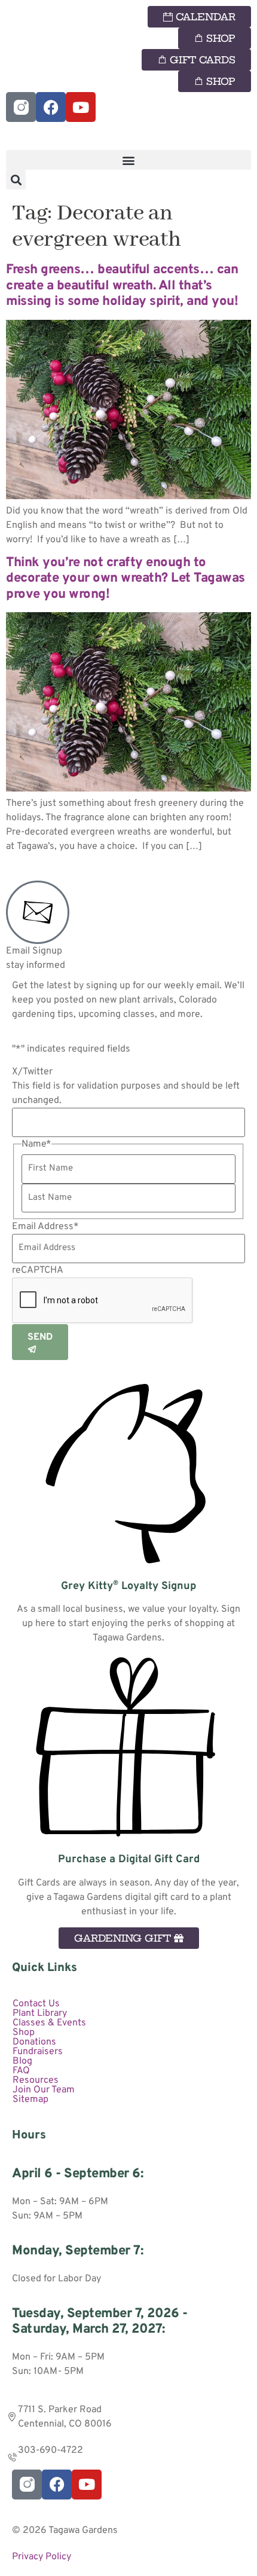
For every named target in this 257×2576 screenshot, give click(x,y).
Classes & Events (49, 2023)
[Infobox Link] (128, 1515)
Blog (22, 2061)
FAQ (21, 2071)
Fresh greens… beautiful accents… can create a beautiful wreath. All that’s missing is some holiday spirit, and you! (122, 286)
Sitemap (30, 2100)
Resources (36, 2080)
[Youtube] (81, 107)
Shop (24, 2033)
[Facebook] (51, 107)
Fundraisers (38, 2052)
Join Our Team (44, 2090)
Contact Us (36, 2004)
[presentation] (103, 1301)
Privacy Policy (42, 2557)
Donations (34, 2042)
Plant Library (40, 2013)
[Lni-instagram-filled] (21, 107)
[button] (128, 160)
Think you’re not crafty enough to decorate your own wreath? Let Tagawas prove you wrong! (126, 579)
